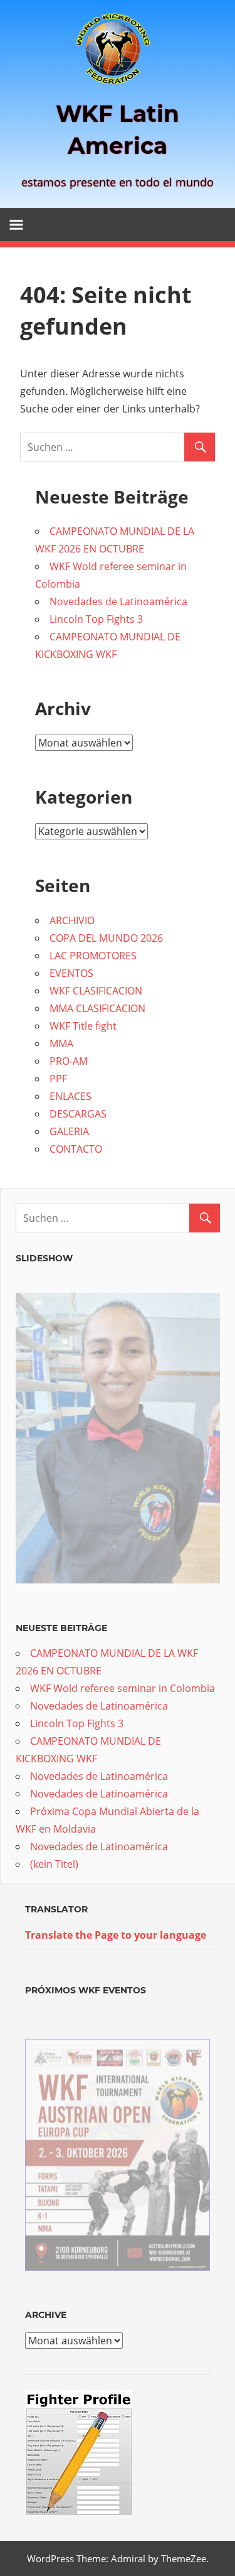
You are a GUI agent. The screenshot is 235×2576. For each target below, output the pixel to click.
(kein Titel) (54, 1864)
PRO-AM (69, 1061)
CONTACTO (76, 1149)
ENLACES (70, 1096)
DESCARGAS (78, 1114)
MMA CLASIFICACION (97, 1008)
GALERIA (69, 1131)
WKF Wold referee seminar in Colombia (123, 1688)
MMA (61, 1043)
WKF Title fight (83, 1026)
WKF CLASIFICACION (96, 991)
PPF (58, 1079)
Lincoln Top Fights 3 (96, 619)
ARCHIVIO (72, 920)
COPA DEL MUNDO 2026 (106, 938)
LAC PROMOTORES (93, 956)
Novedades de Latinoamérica (118, 601)
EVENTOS (71, 973)
